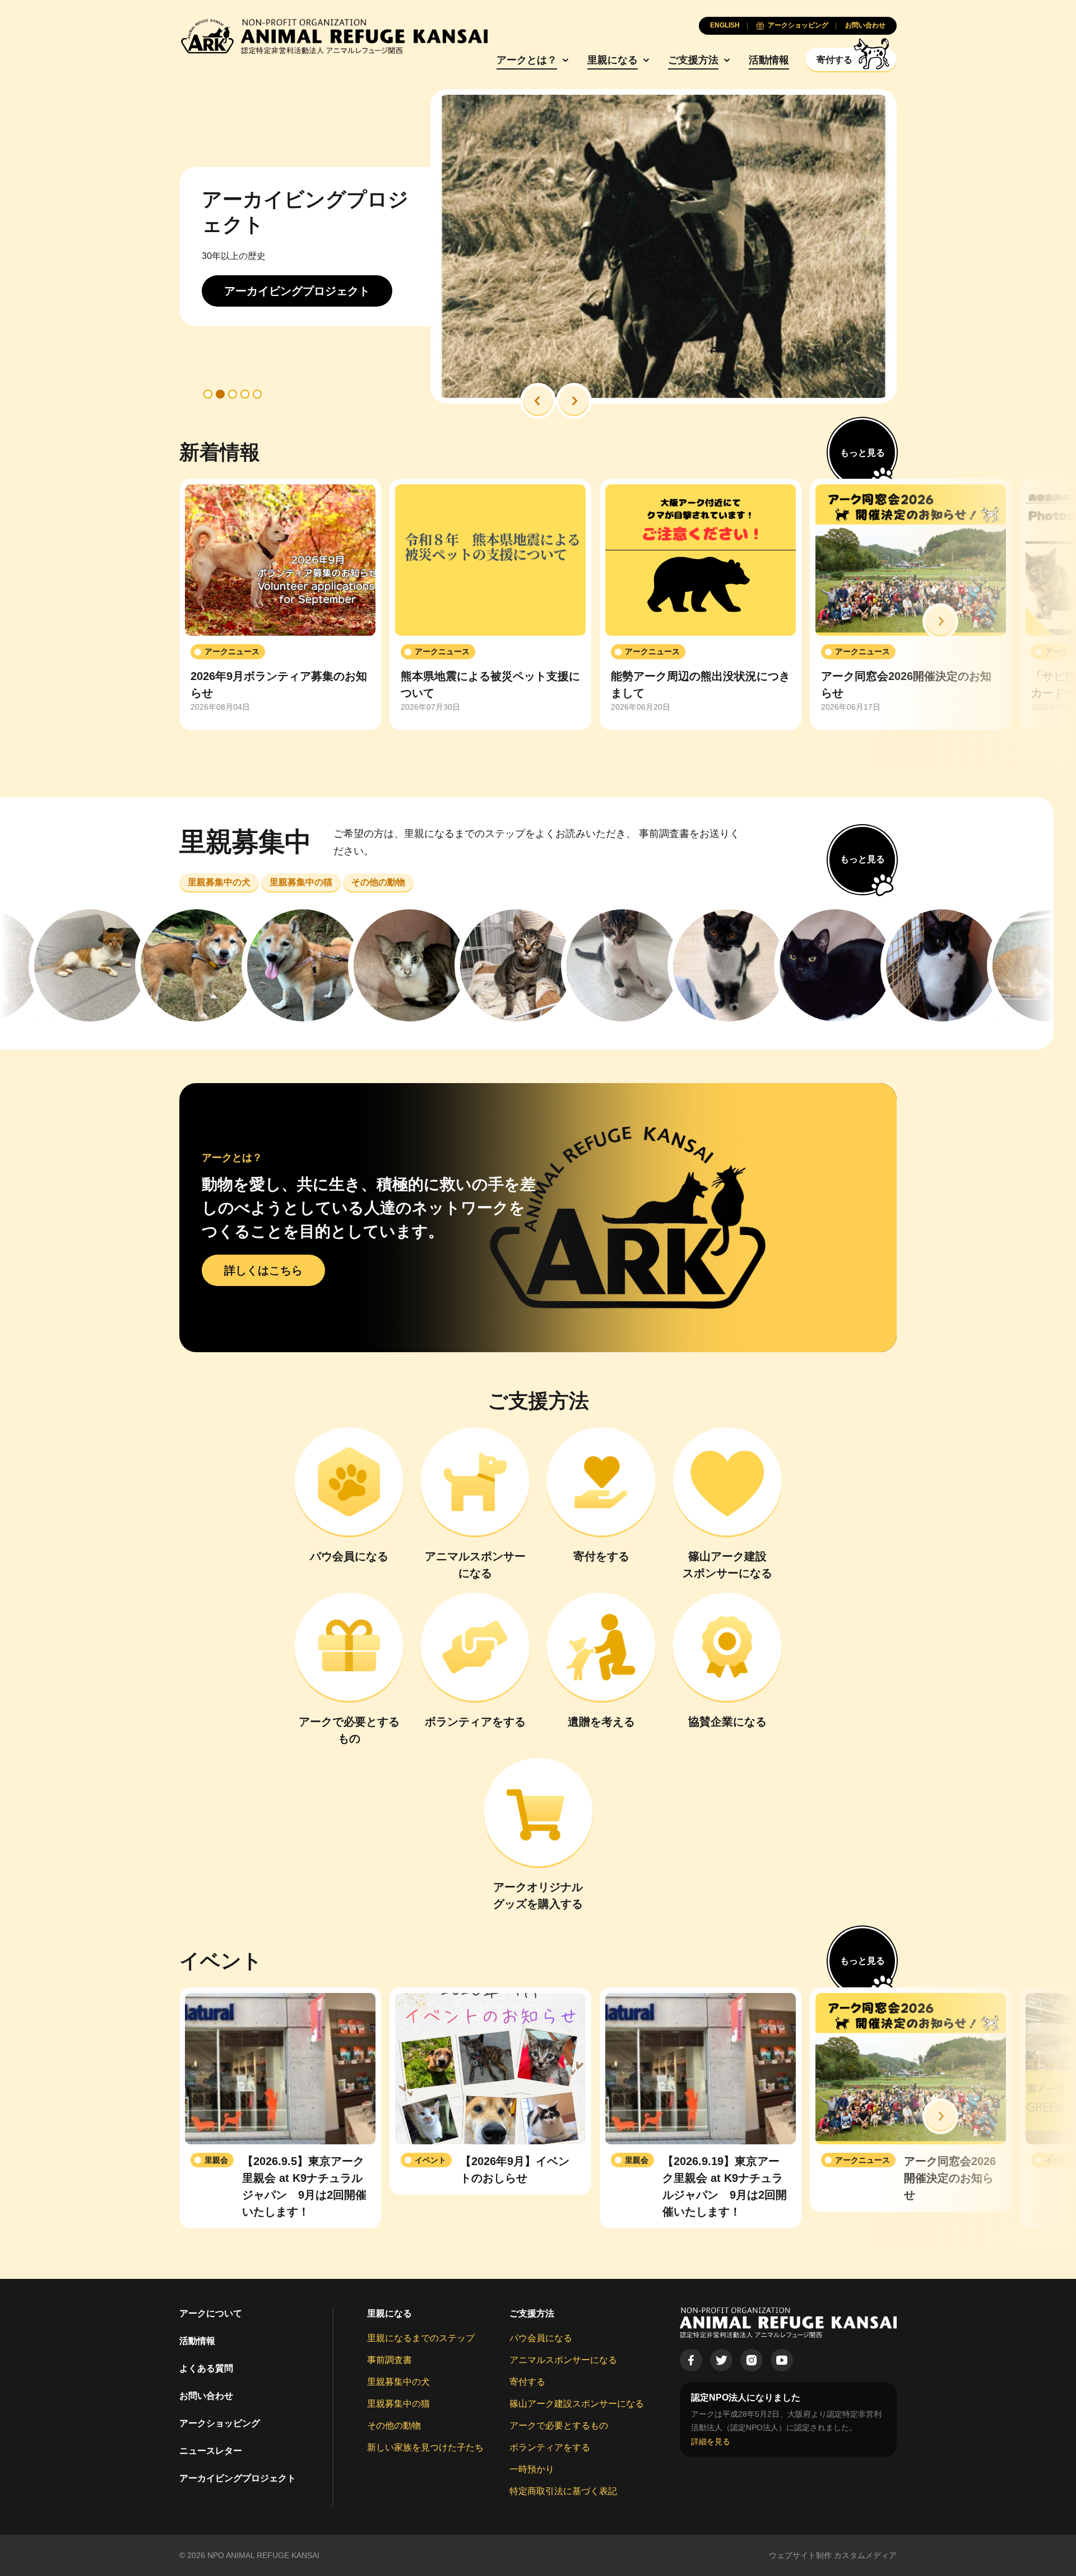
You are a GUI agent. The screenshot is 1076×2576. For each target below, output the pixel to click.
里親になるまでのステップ (421, 2338)
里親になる (613, 60)
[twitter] (721, 2360)
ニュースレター (211, 2451)
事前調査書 (389, 2360)
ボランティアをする (550, 2447)
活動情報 (769, 60)
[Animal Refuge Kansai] (333, 36)
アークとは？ (527, 60)
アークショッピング (220, 2423)
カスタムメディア (865, 2555)
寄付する (527, 2382)
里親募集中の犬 (398, 2382)
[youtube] (782, 2360)
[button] (538, 401)
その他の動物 (394, 2425)
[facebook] (691, 2360)
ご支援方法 (693, 60)
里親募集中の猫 (398, 2404)
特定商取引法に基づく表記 (563, 2491)
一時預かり (532, 2469)
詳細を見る (711, 2441)
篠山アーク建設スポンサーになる (577, 2404)
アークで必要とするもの (559, 2425)
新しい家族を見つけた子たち (425, 2447)
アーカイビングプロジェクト (238, 2478)
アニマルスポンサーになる (563, 2360)
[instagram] (752, 2360)
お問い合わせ (206, 2396)
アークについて (211, 2313)
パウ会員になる (541, 2338)
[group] (280, 604)
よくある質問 (206, 2368)
